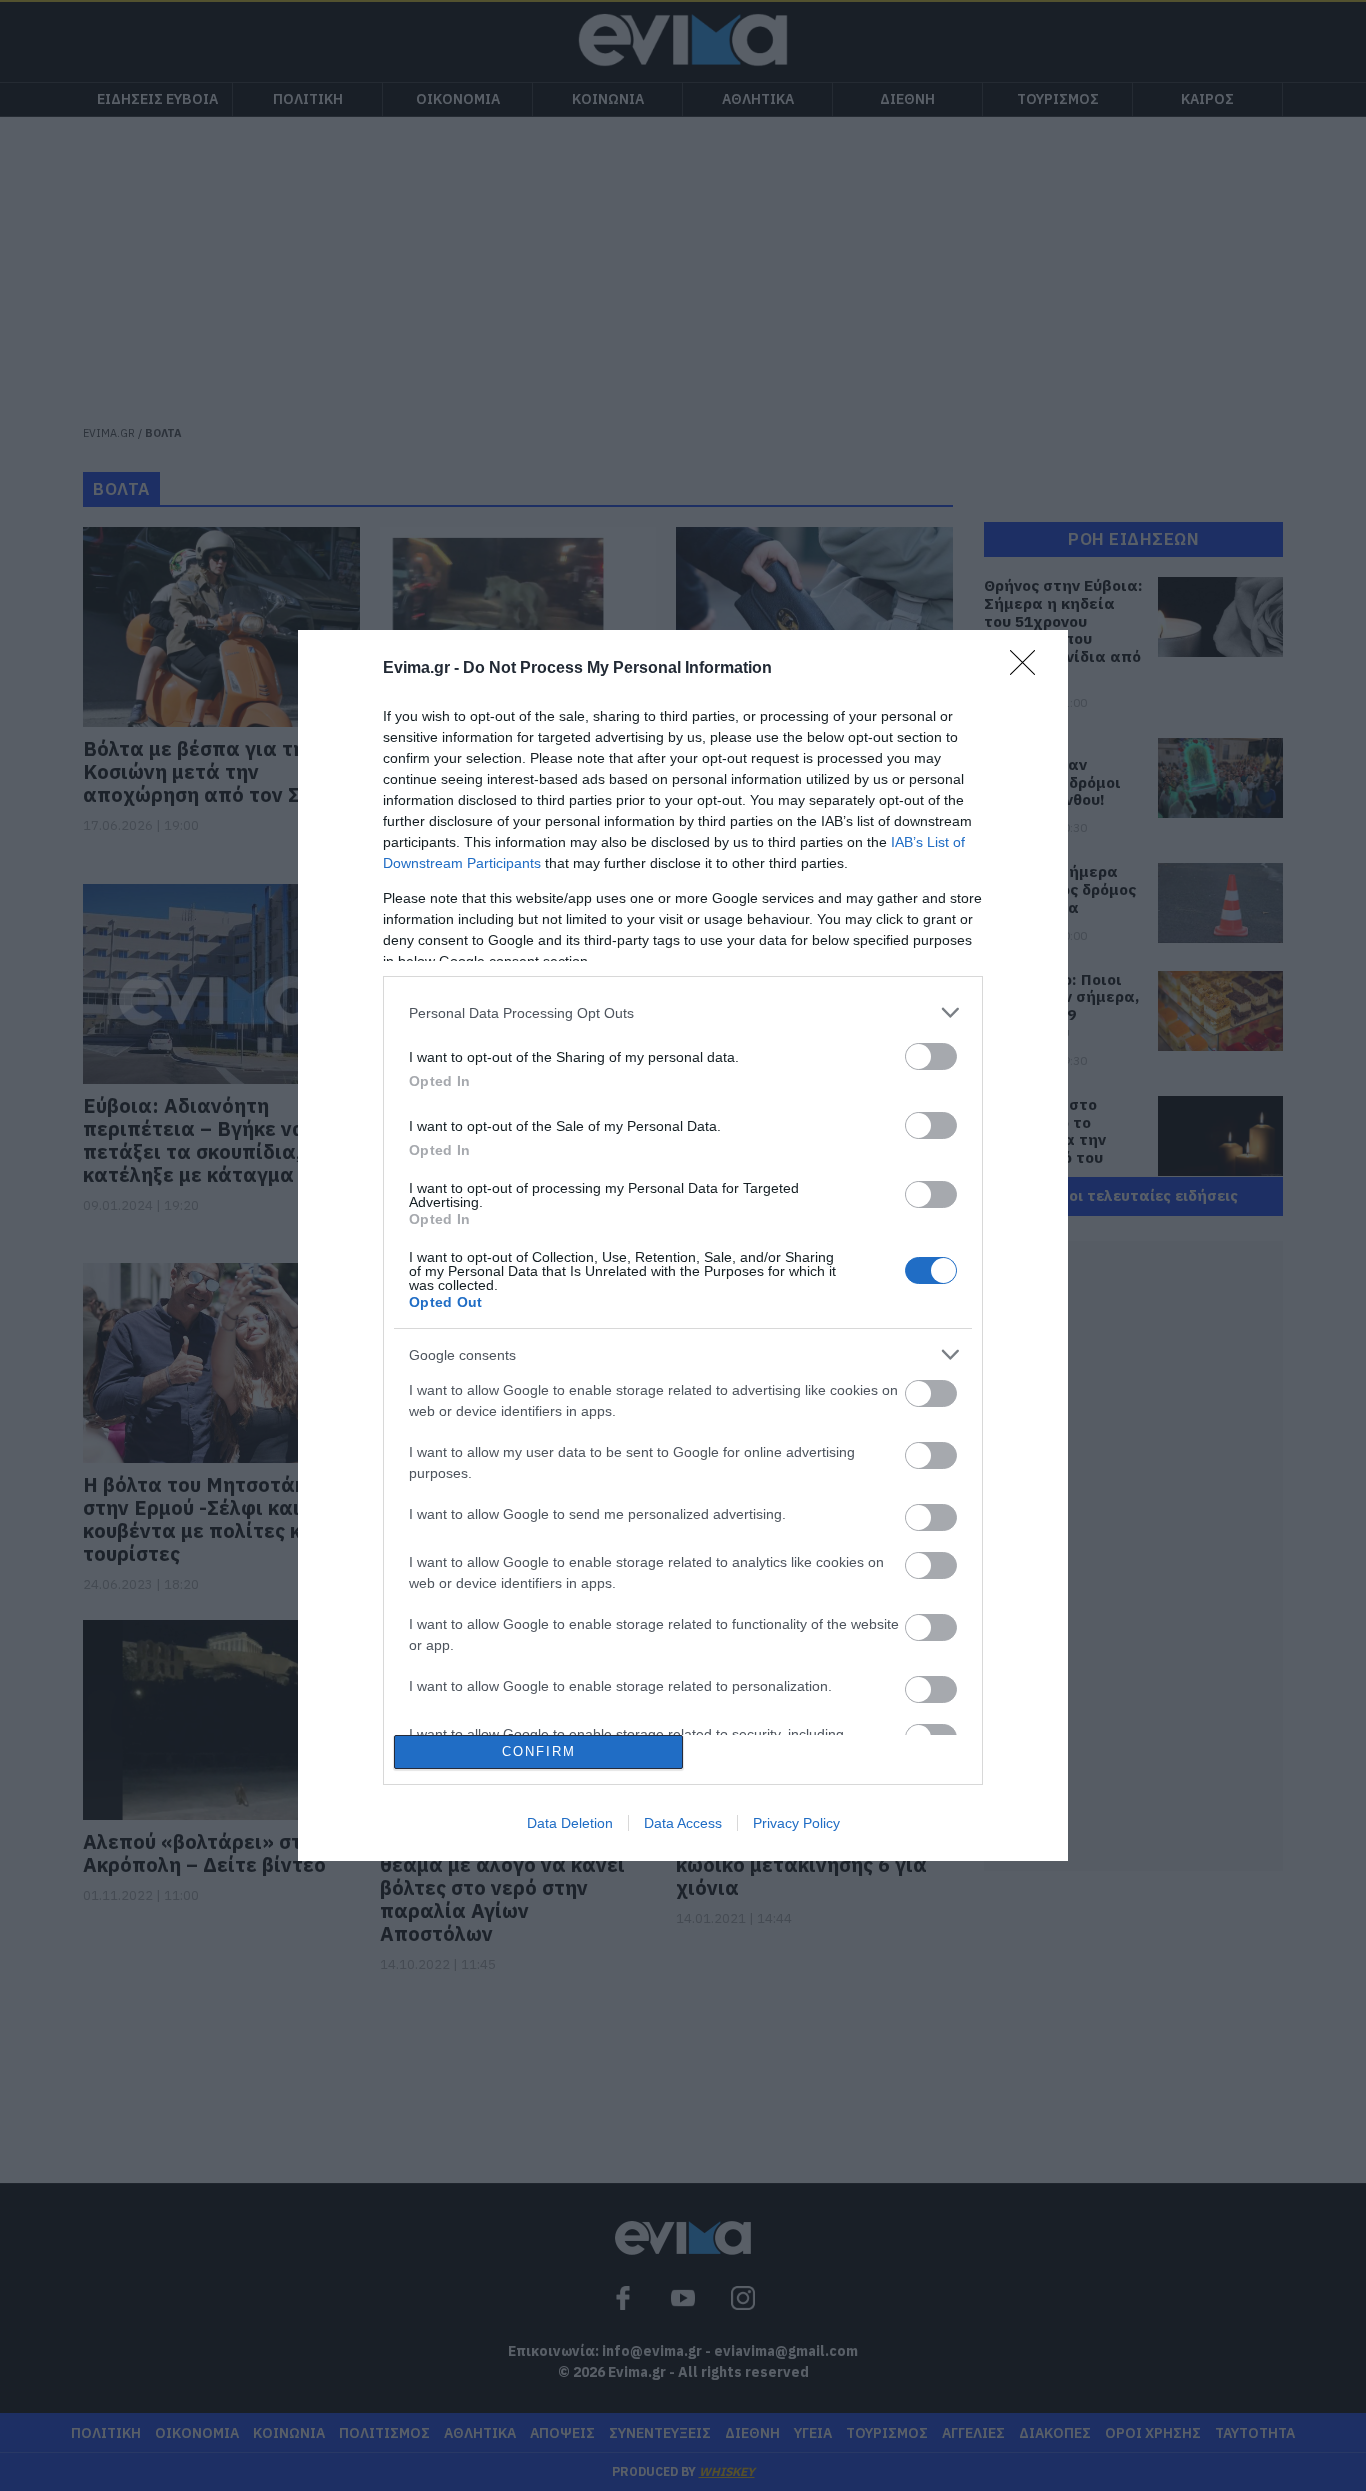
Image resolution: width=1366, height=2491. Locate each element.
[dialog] (683, 1245)
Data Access (683, 1823)
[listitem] (683, 1012)
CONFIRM (539, 1751)
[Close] (1029, 669)
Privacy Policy (796, 1823)
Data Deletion (570, 1823)
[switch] (931, 1056)
